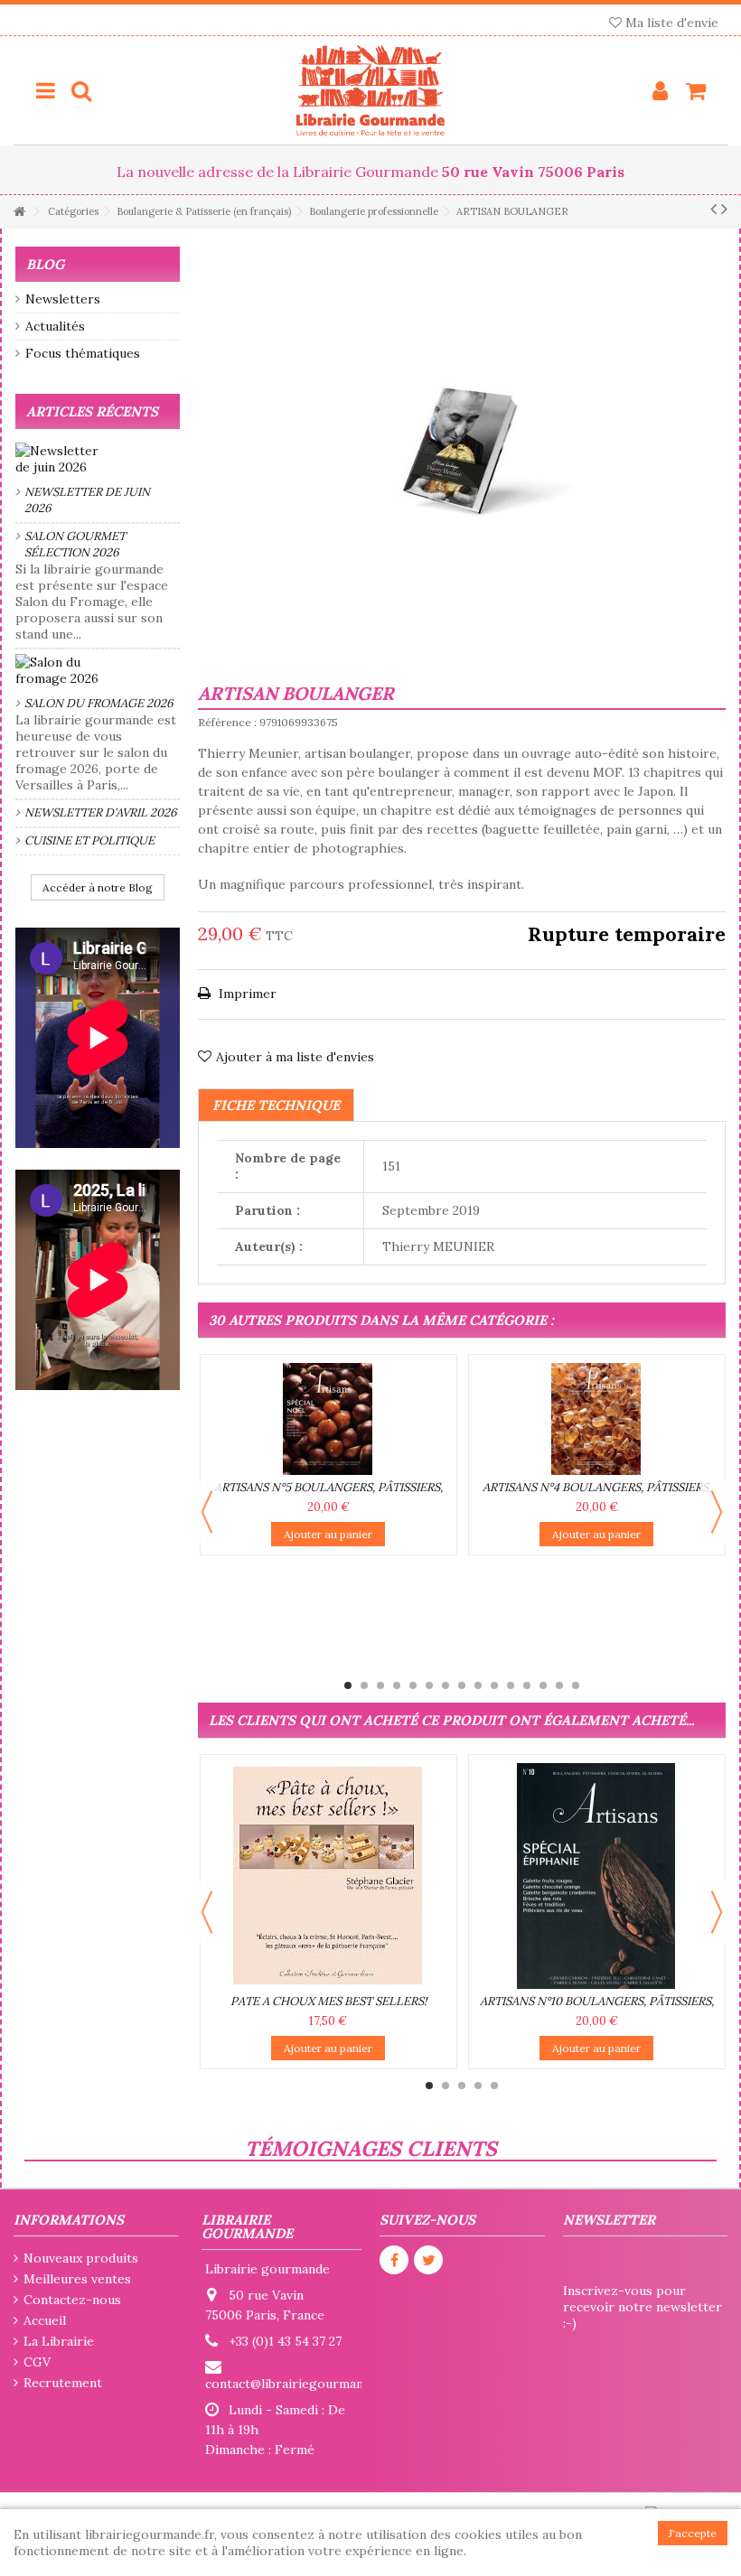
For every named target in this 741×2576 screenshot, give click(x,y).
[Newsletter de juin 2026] (98, 459)
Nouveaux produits (81, 2258)
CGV (37, 2362)
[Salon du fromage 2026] (98, 670)
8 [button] (462, 1685)
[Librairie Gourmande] (370, 90)
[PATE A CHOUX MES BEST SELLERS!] (328, 1876)
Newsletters (63, 299)
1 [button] (348, 1685)
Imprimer (246, 994)
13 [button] (543, 1685)
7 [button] (446, 1685)
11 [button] (511, 1685)
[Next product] (724, 209)
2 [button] (364, 1685)
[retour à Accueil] (19, 212)
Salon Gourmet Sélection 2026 (75, 544)
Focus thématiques (83, 353)
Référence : (227, 722)
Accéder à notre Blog (98, 887)
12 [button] (527, 1685)
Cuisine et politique (89, 840)
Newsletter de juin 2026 (87, 500)
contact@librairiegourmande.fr (298, 2384)
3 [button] (380, 1685)
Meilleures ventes (77, 2279)
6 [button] (429, 1685)
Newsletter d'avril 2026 (101, 812)
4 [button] (397, 1685)
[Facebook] (394, 2260)
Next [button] (717, 1512)
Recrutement (63, 2383)
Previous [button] (207, 1512)
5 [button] (413, 1685)
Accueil (45, 2320)
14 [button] (559, 1685)
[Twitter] (428, 2260)
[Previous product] (713, 209)
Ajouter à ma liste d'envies (295, 1057)
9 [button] (478, 1685)
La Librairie (59, 2341)
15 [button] (576, 1685)
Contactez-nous (72, 2300)
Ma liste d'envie (670, 23)
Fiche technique (276, 1105)
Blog (45, 264)
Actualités (55, 326)
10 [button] (494, 1685)
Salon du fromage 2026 (99, 703)
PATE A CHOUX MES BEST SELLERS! (328, 2001)
